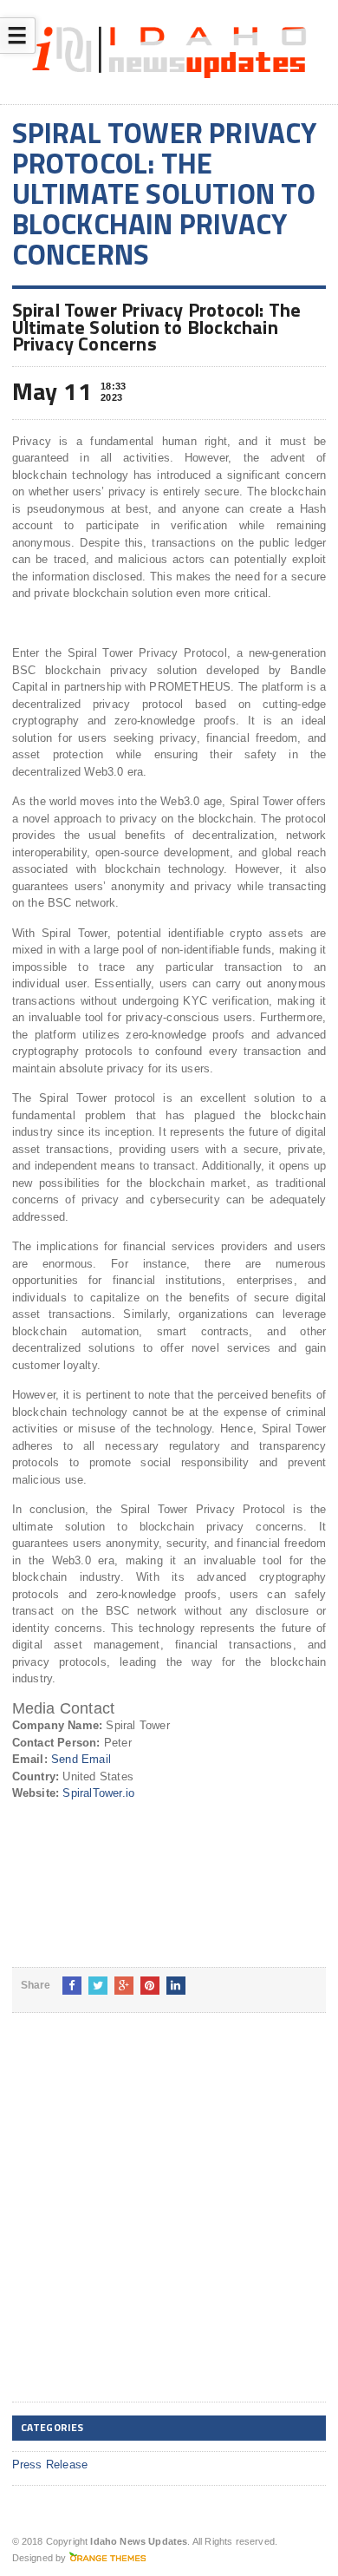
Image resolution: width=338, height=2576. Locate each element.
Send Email (81, 1759)
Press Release (50, 2465)
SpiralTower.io (98, 1793)
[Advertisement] (169, 2221)
